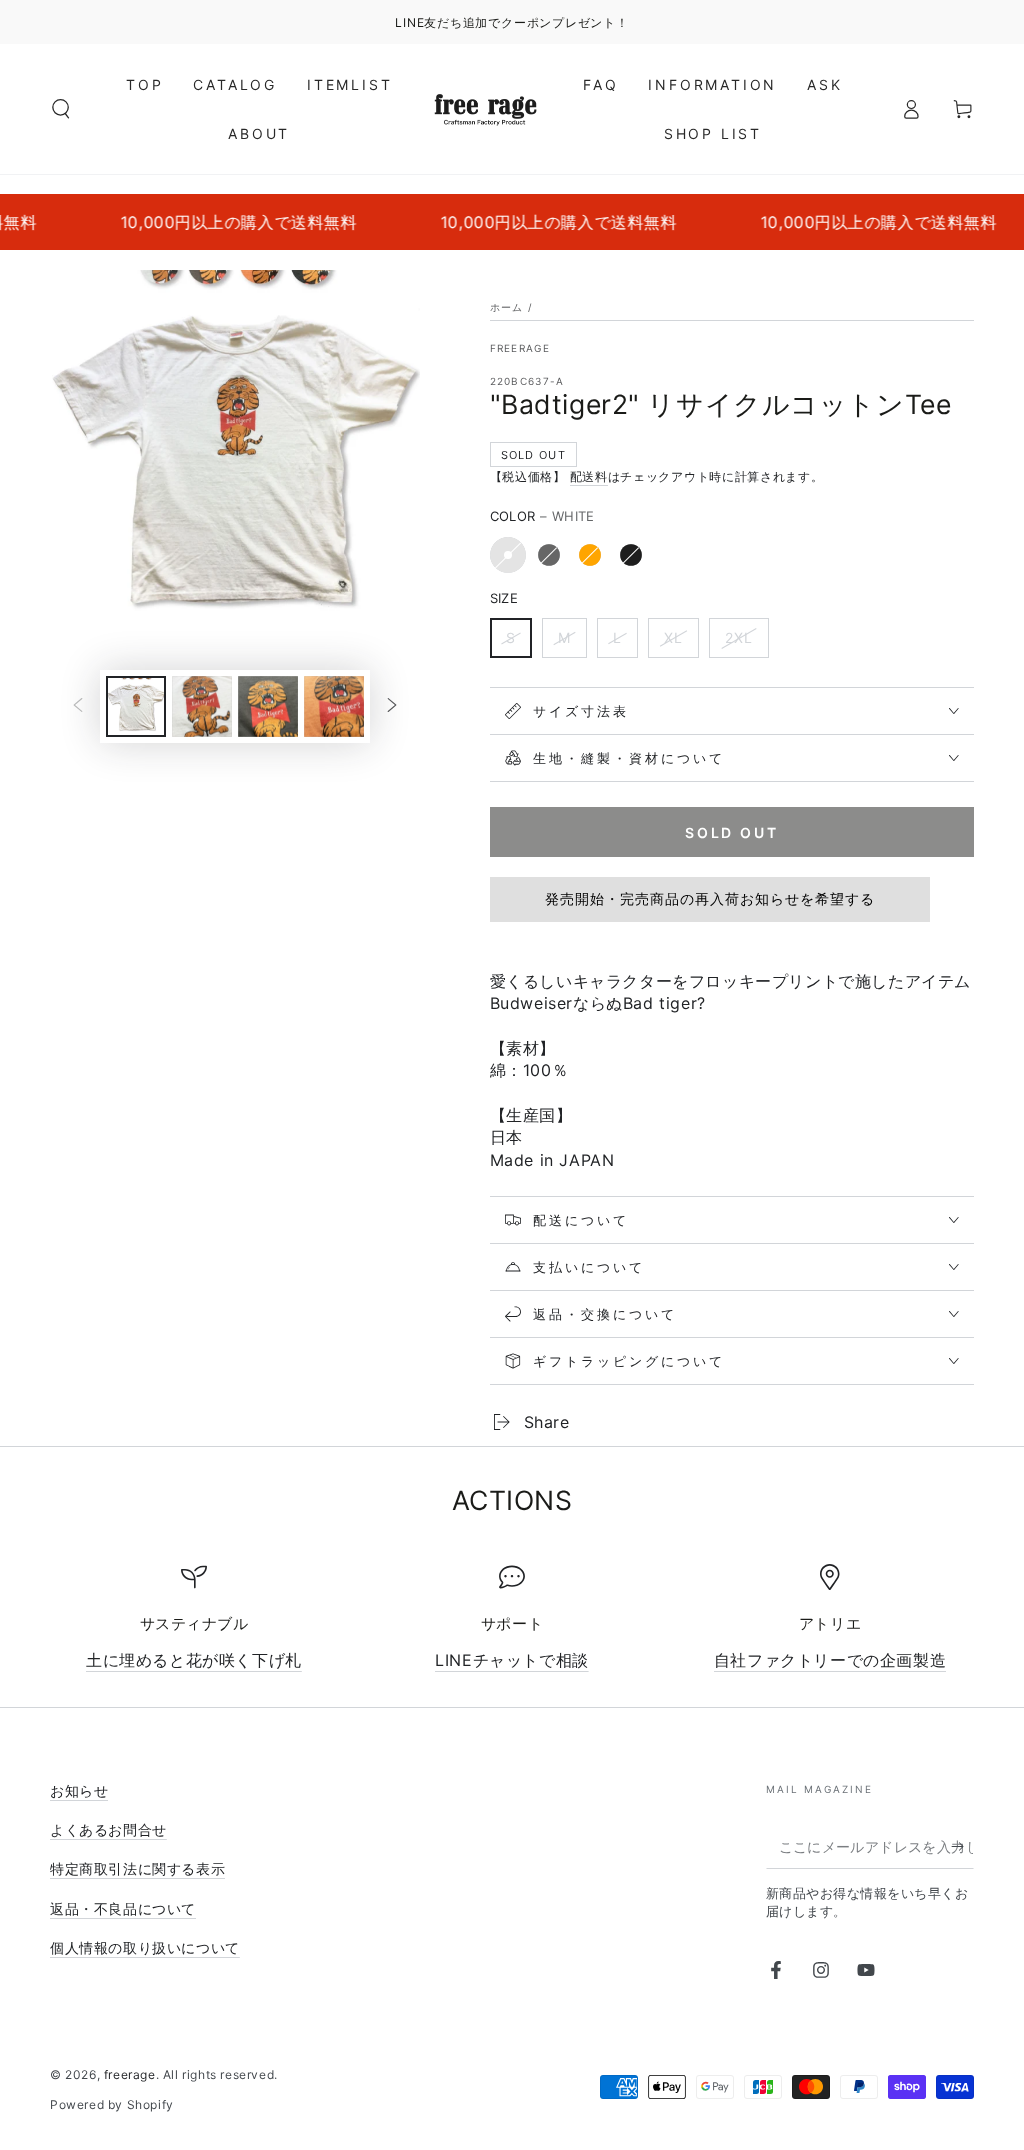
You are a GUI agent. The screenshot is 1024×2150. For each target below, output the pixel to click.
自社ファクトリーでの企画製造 (830, 1660)
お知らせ (79, 1790)
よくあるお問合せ (108, 1829)
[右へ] (392, 706)
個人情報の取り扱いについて (145, 1947)
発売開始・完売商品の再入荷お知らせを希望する (710, 898)
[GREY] (549, 555)
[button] (61, 109)
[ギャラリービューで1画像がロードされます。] (136, 706)
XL (673, 637)
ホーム (507, 307)
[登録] (962, 1846)
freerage (520, 348)
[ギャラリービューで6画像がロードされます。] (268, 706)
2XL (739, 637)
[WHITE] (508, 555)
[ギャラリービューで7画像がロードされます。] (334, 706)
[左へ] (78, 706)
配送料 (589, 476)
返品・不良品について (123, 1908)
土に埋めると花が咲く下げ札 (194, 1660)
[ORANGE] (590, 555)
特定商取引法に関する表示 (137, 1868)
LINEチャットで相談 (512, 1660)
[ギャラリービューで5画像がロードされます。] (202, 706)
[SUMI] (631, 555)
